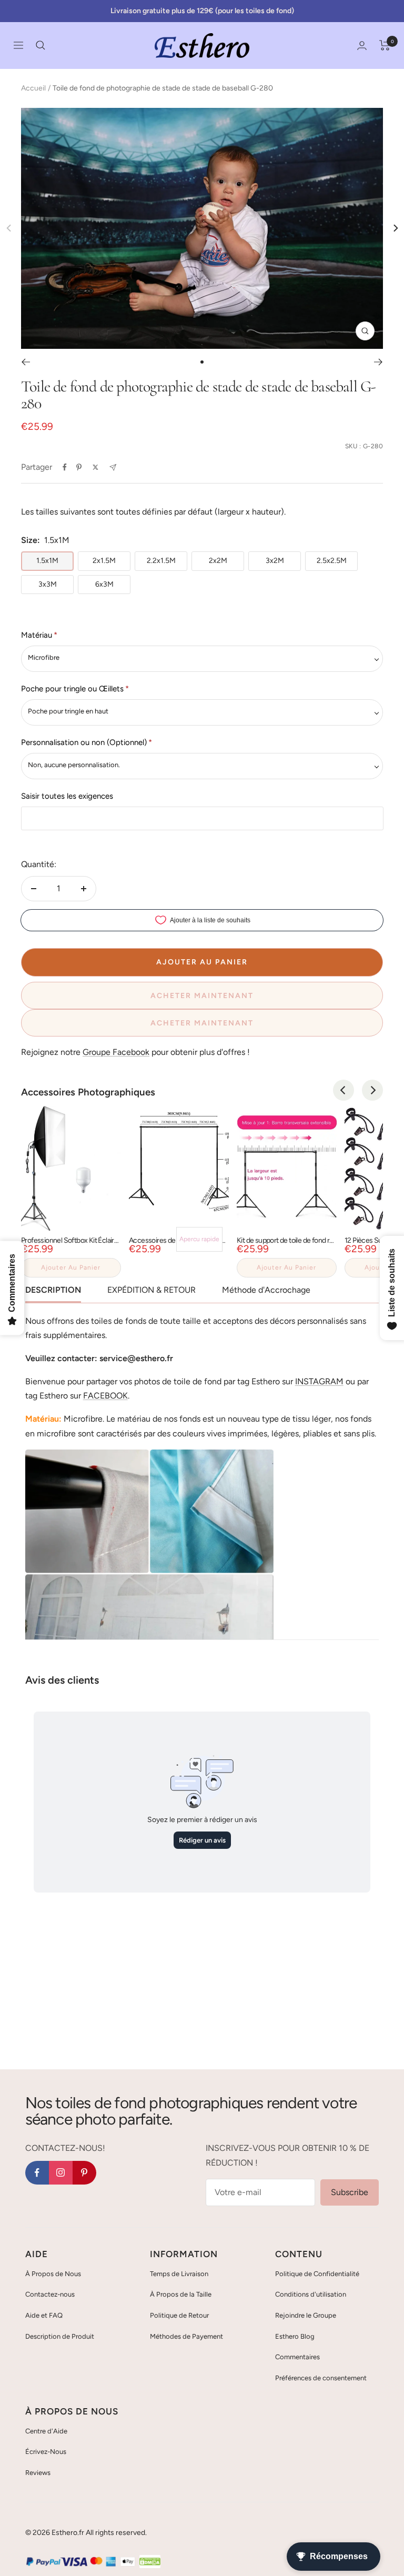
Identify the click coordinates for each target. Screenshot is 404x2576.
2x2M (218, 561)
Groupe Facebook (116, 1052)
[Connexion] (362, 46)
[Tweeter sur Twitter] (95, 467)
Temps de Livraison (179, 2274)
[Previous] (344, 1090)
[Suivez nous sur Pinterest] (84, 2173)
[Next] (395, 228)
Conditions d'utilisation (311, 2294)
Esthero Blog (295, 2336)
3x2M (275, 561)
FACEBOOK (105, 1396)
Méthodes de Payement (186, 2336)
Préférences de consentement (321, 2378)
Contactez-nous (50, 2294)
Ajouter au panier (71, 1267)
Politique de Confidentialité (317, 2274)
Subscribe (350, 2192)
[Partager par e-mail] (113, 467)
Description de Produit (60, 2336)
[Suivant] (378, 362)
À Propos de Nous (53, 2274)
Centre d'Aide (46, 2431)
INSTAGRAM (319, 1381)
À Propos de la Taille (181, 2294)
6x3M (104, 584)
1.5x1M (47, 561)
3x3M (48, 584)
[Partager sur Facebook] (65, 467)
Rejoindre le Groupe (306, 2315)
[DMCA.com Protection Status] (150, 2562)
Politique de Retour (179, 2315)
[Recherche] (41, 45)
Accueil (33, 88)
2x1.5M (104, 561)
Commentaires (297, 2357)
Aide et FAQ (44, 2315)
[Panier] (385, 45)
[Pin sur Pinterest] (79, 467)
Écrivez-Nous (46, 2452)
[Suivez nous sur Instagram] (61, 2173)
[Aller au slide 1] (202, 362)
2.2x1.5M (161, 561)
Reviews (38, 2473)
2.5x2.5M (332, 561)
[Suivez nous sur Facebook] (37, 2173)
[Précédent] (26, 362)
